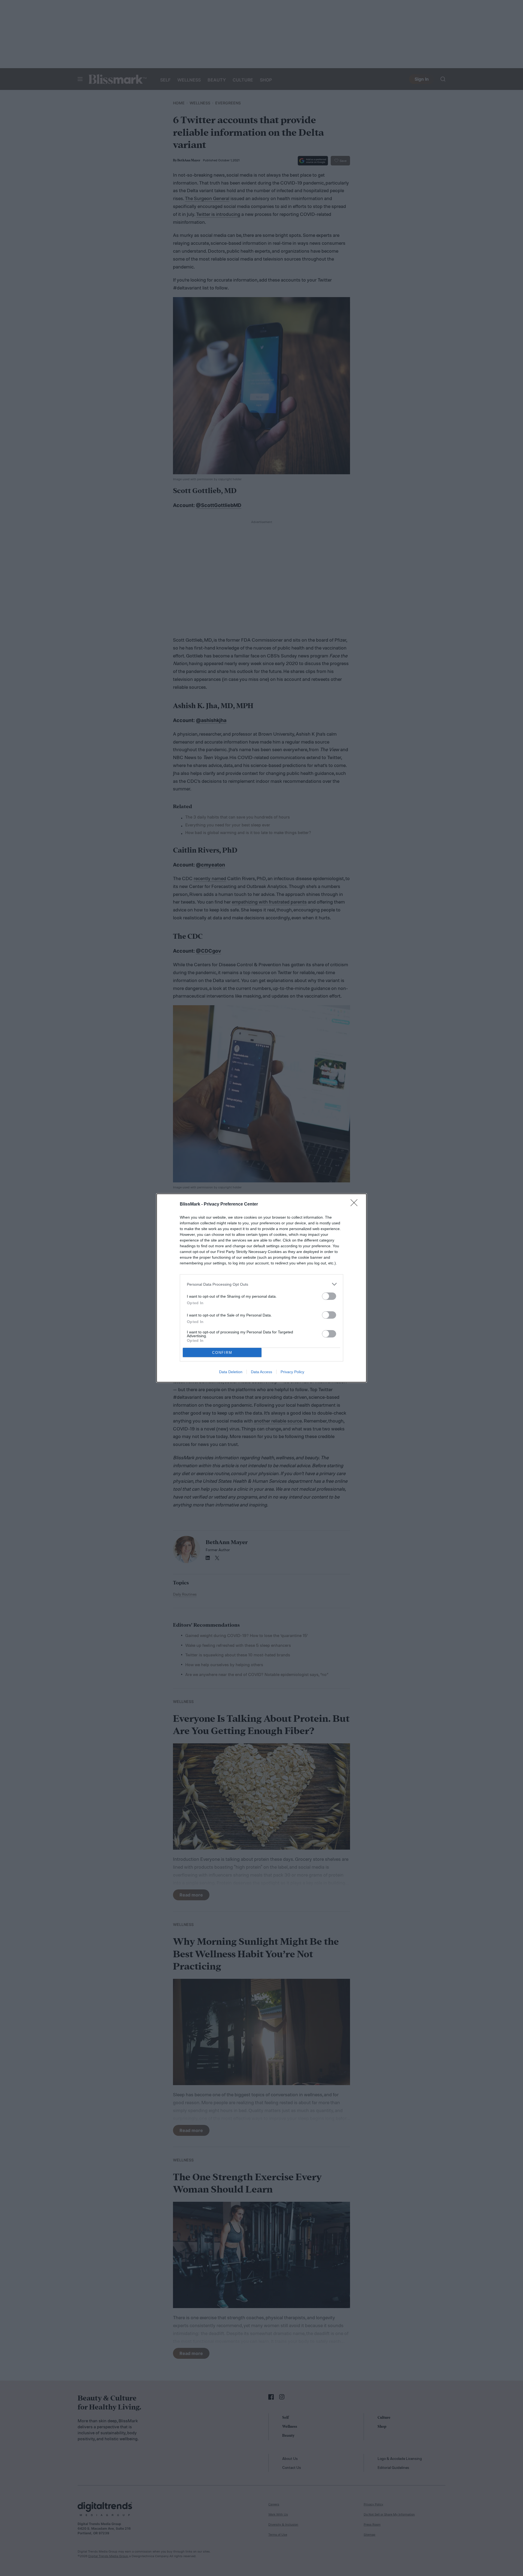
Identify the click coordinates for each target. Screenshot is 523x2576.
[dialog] (261, 1288)
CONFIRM (222, 1353)
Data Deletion (231, 1372)
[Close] (356, 1204)
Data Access (261, 1372)
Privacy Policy (292, 1372)
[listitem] (261, 1284)
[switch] (329, 1296)
